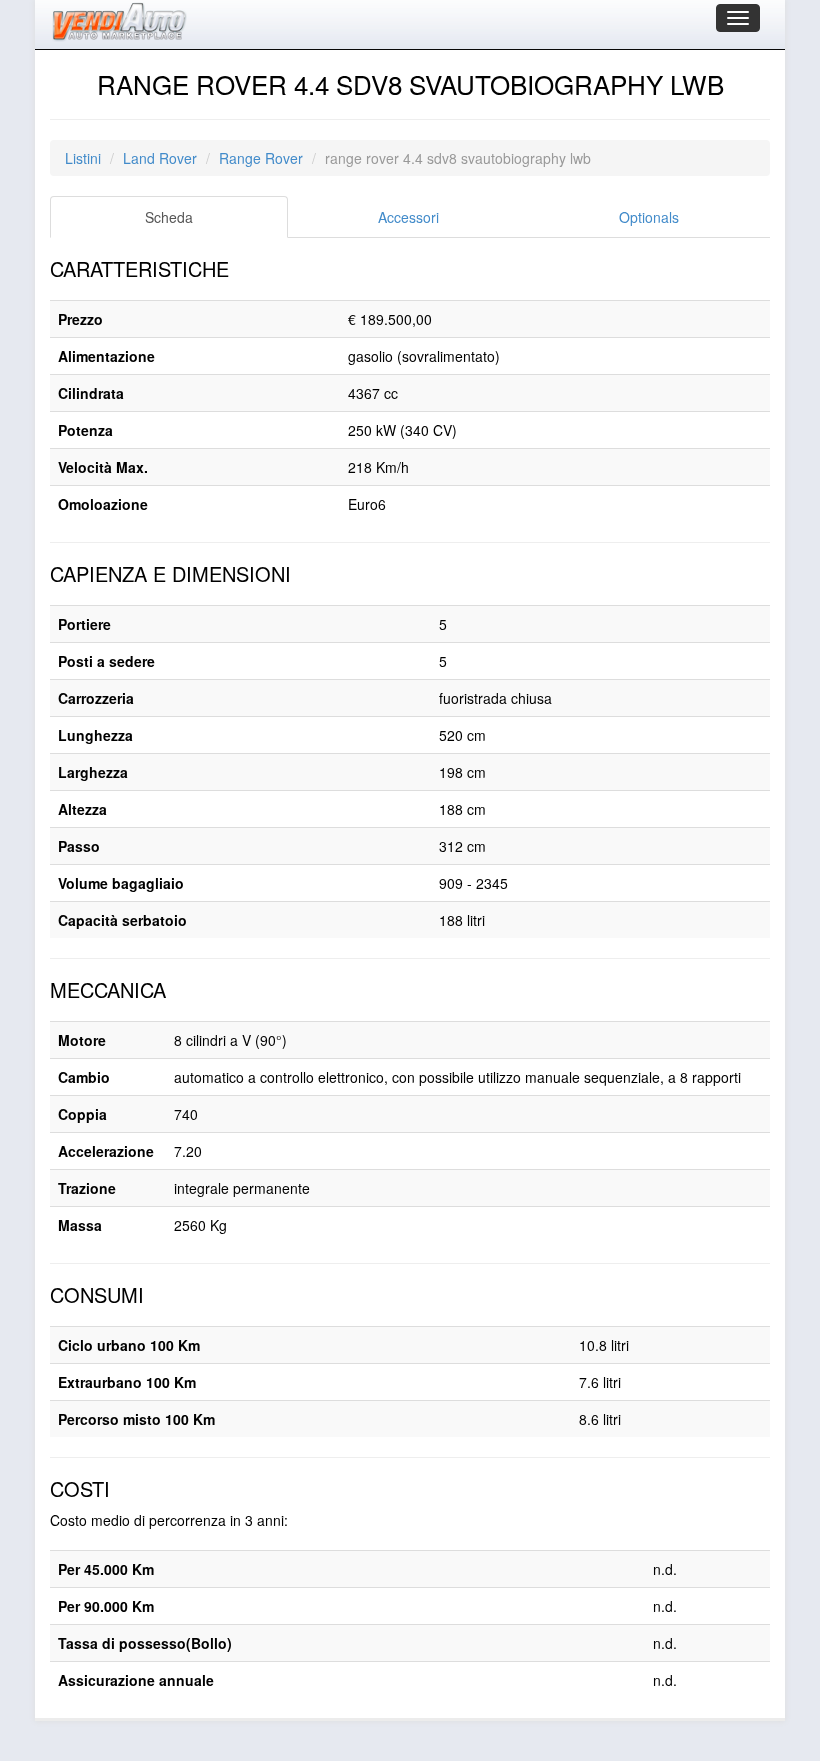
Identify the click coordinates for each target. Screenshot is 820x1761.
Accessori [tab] (408, 217)
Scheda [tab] (169, 217)
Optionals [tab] (649, 217)
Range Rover (261, 158)
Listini (83, 158)
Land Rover (160, 158)
